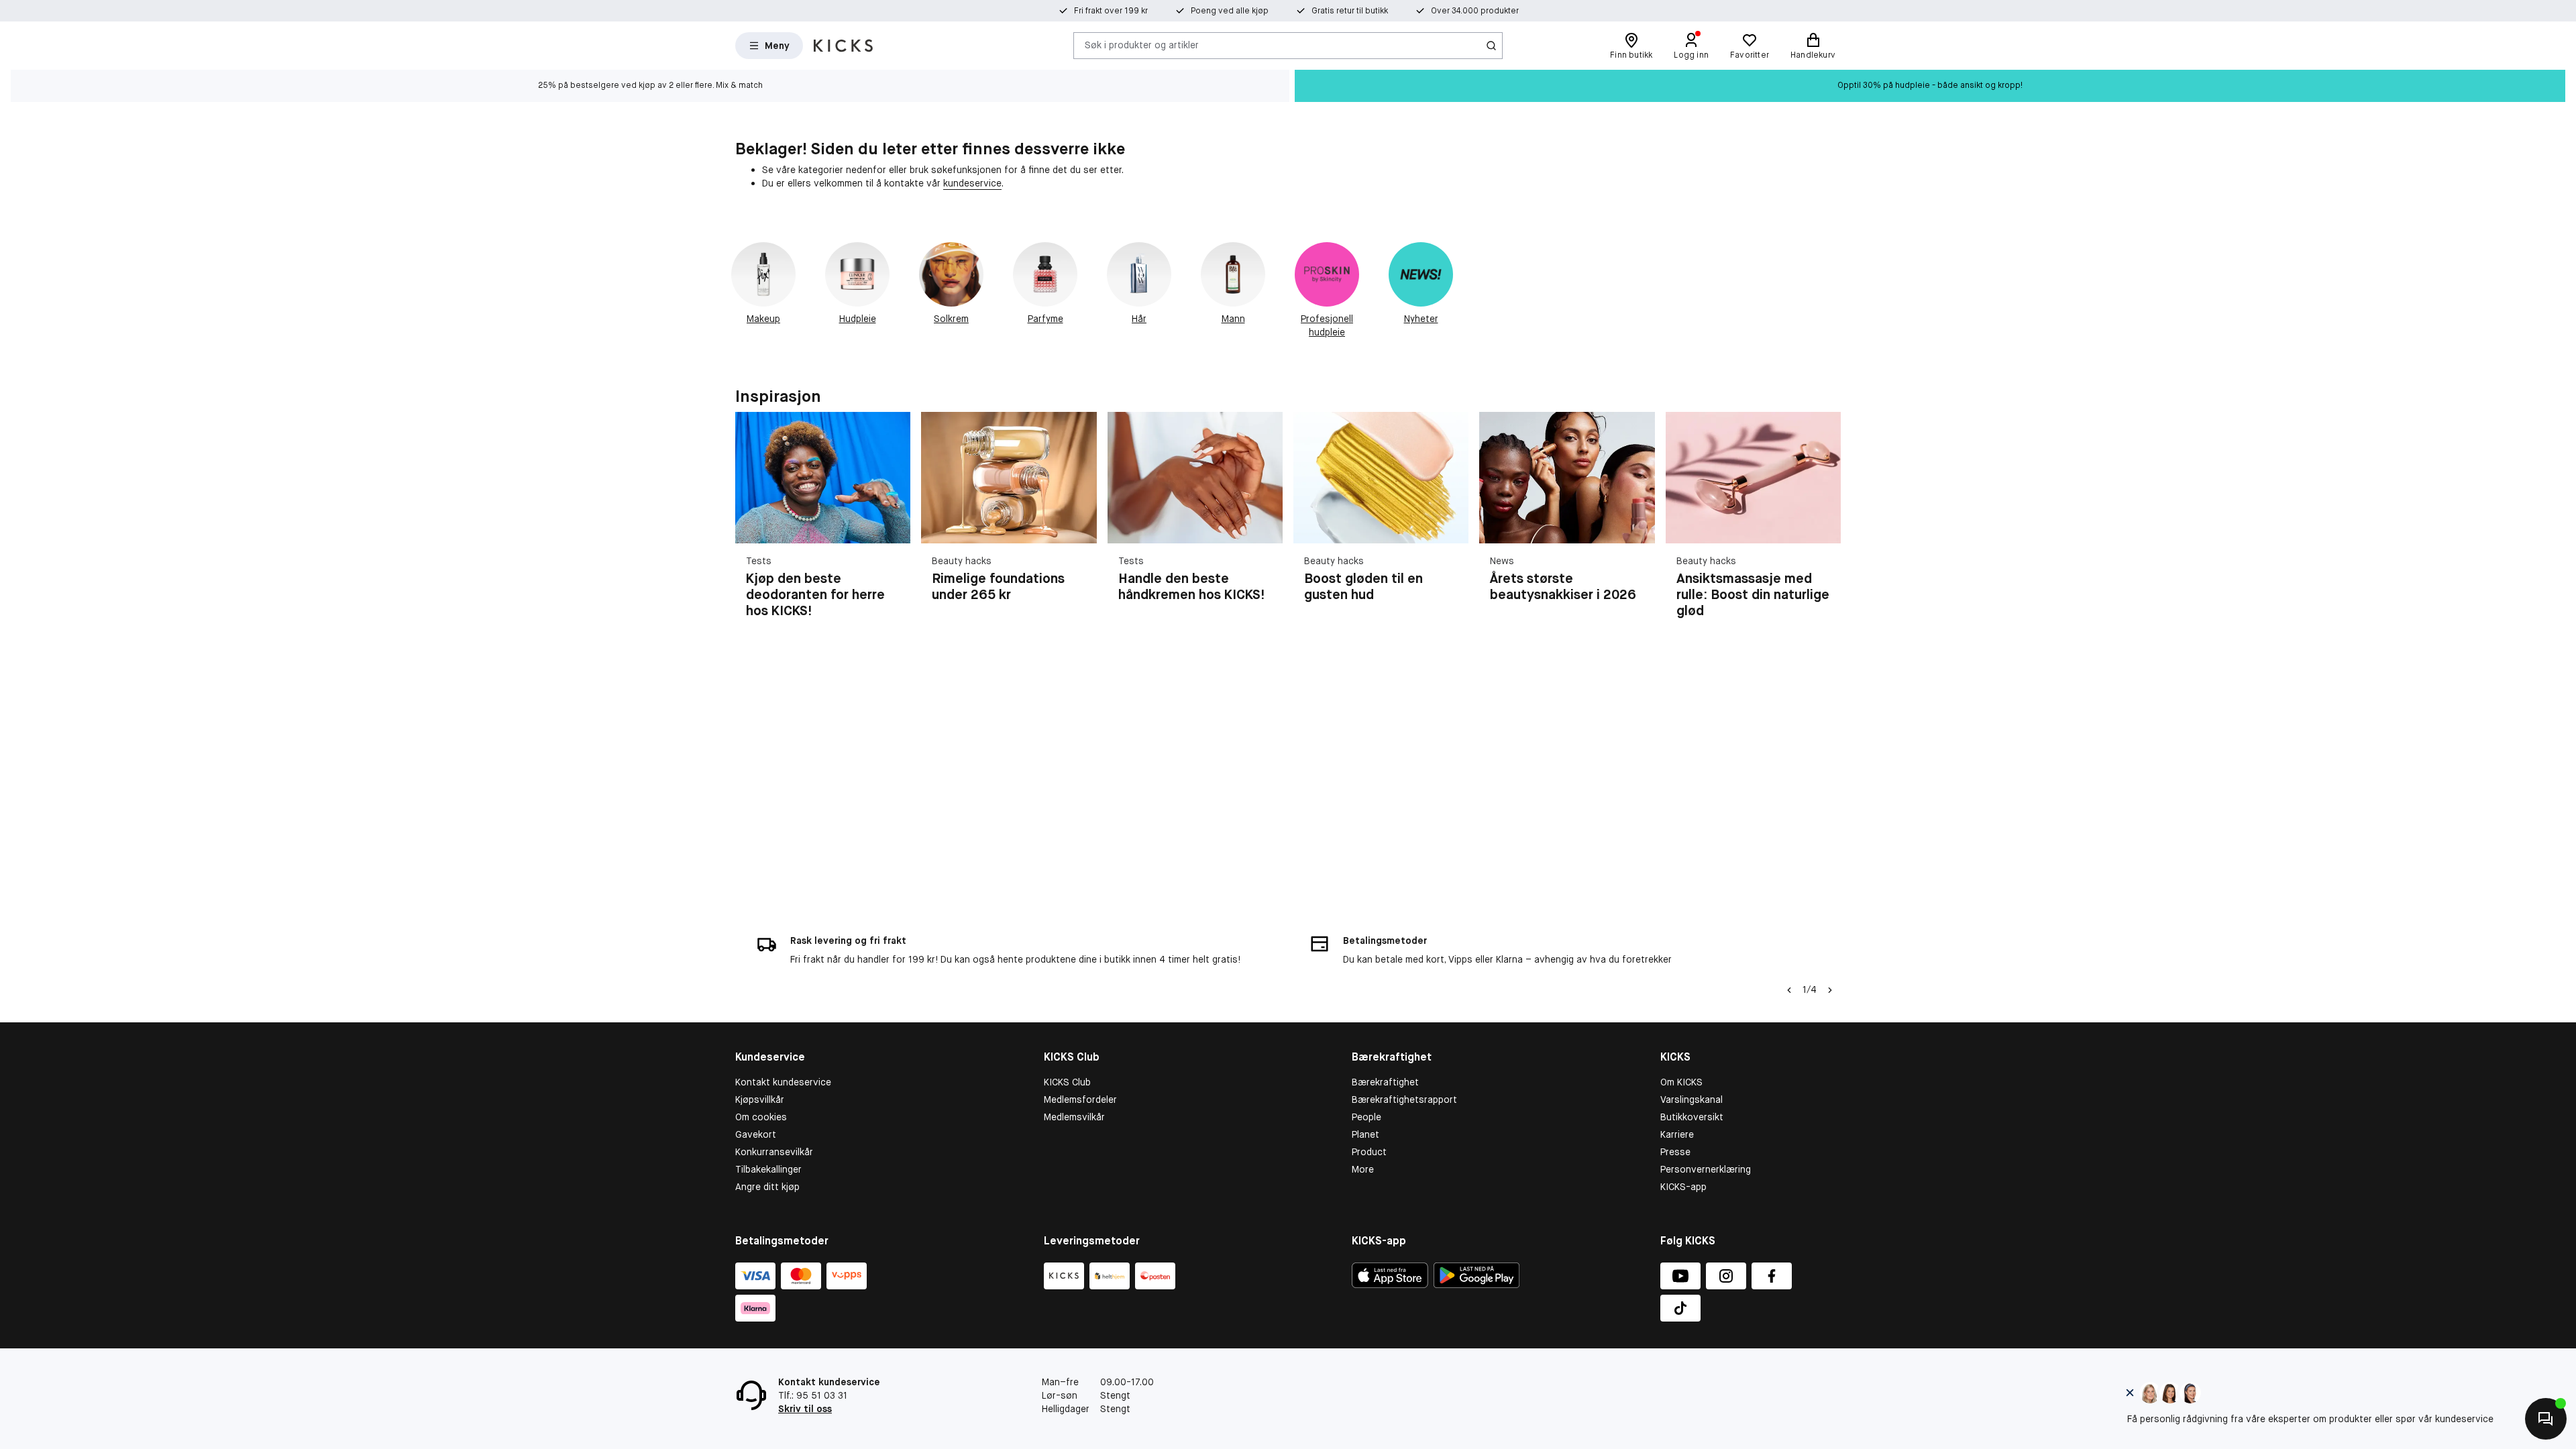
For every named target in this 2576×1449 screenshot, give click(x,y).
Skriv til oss (805, 1409)
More (1363, 1169)
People (1366, 1117)
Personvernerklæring (1706, 1169)
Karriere (1677, 1134)
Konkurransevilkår (774, 1152)
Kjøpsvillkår (760, 1099)
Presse (1675, 1152)
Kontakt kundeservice (783, 1082)
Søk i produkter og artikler (1142, 45)
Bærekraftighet (1385, 1082)
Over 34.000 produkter (1475, 11)
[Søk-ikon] (1491, 46)
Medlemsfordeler (1080, 1099)
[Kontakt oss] (2546, 1419)
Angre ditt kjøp (767, 1187)
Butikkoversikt (1692, 1117)
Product (1369, 1152)
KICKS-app (1683, 1187)
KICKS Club (1067, 1082)
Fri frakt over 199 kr (1111, 11)
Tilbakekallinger (768, 1169)
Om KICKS (1681, 1082)
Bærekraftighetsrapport (1404, 1099)
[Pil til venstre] (1789, 990)
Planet (1365, 1134)
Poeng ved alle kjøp (1230, 11)
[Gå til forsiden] (843, 46)
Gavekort (756, 1134)
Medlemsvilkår (1074, 1117)
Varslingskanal (1692, 1099)
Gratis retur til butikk (1350, 11)
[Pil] (1825, 523)
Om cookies (761, 1117)
